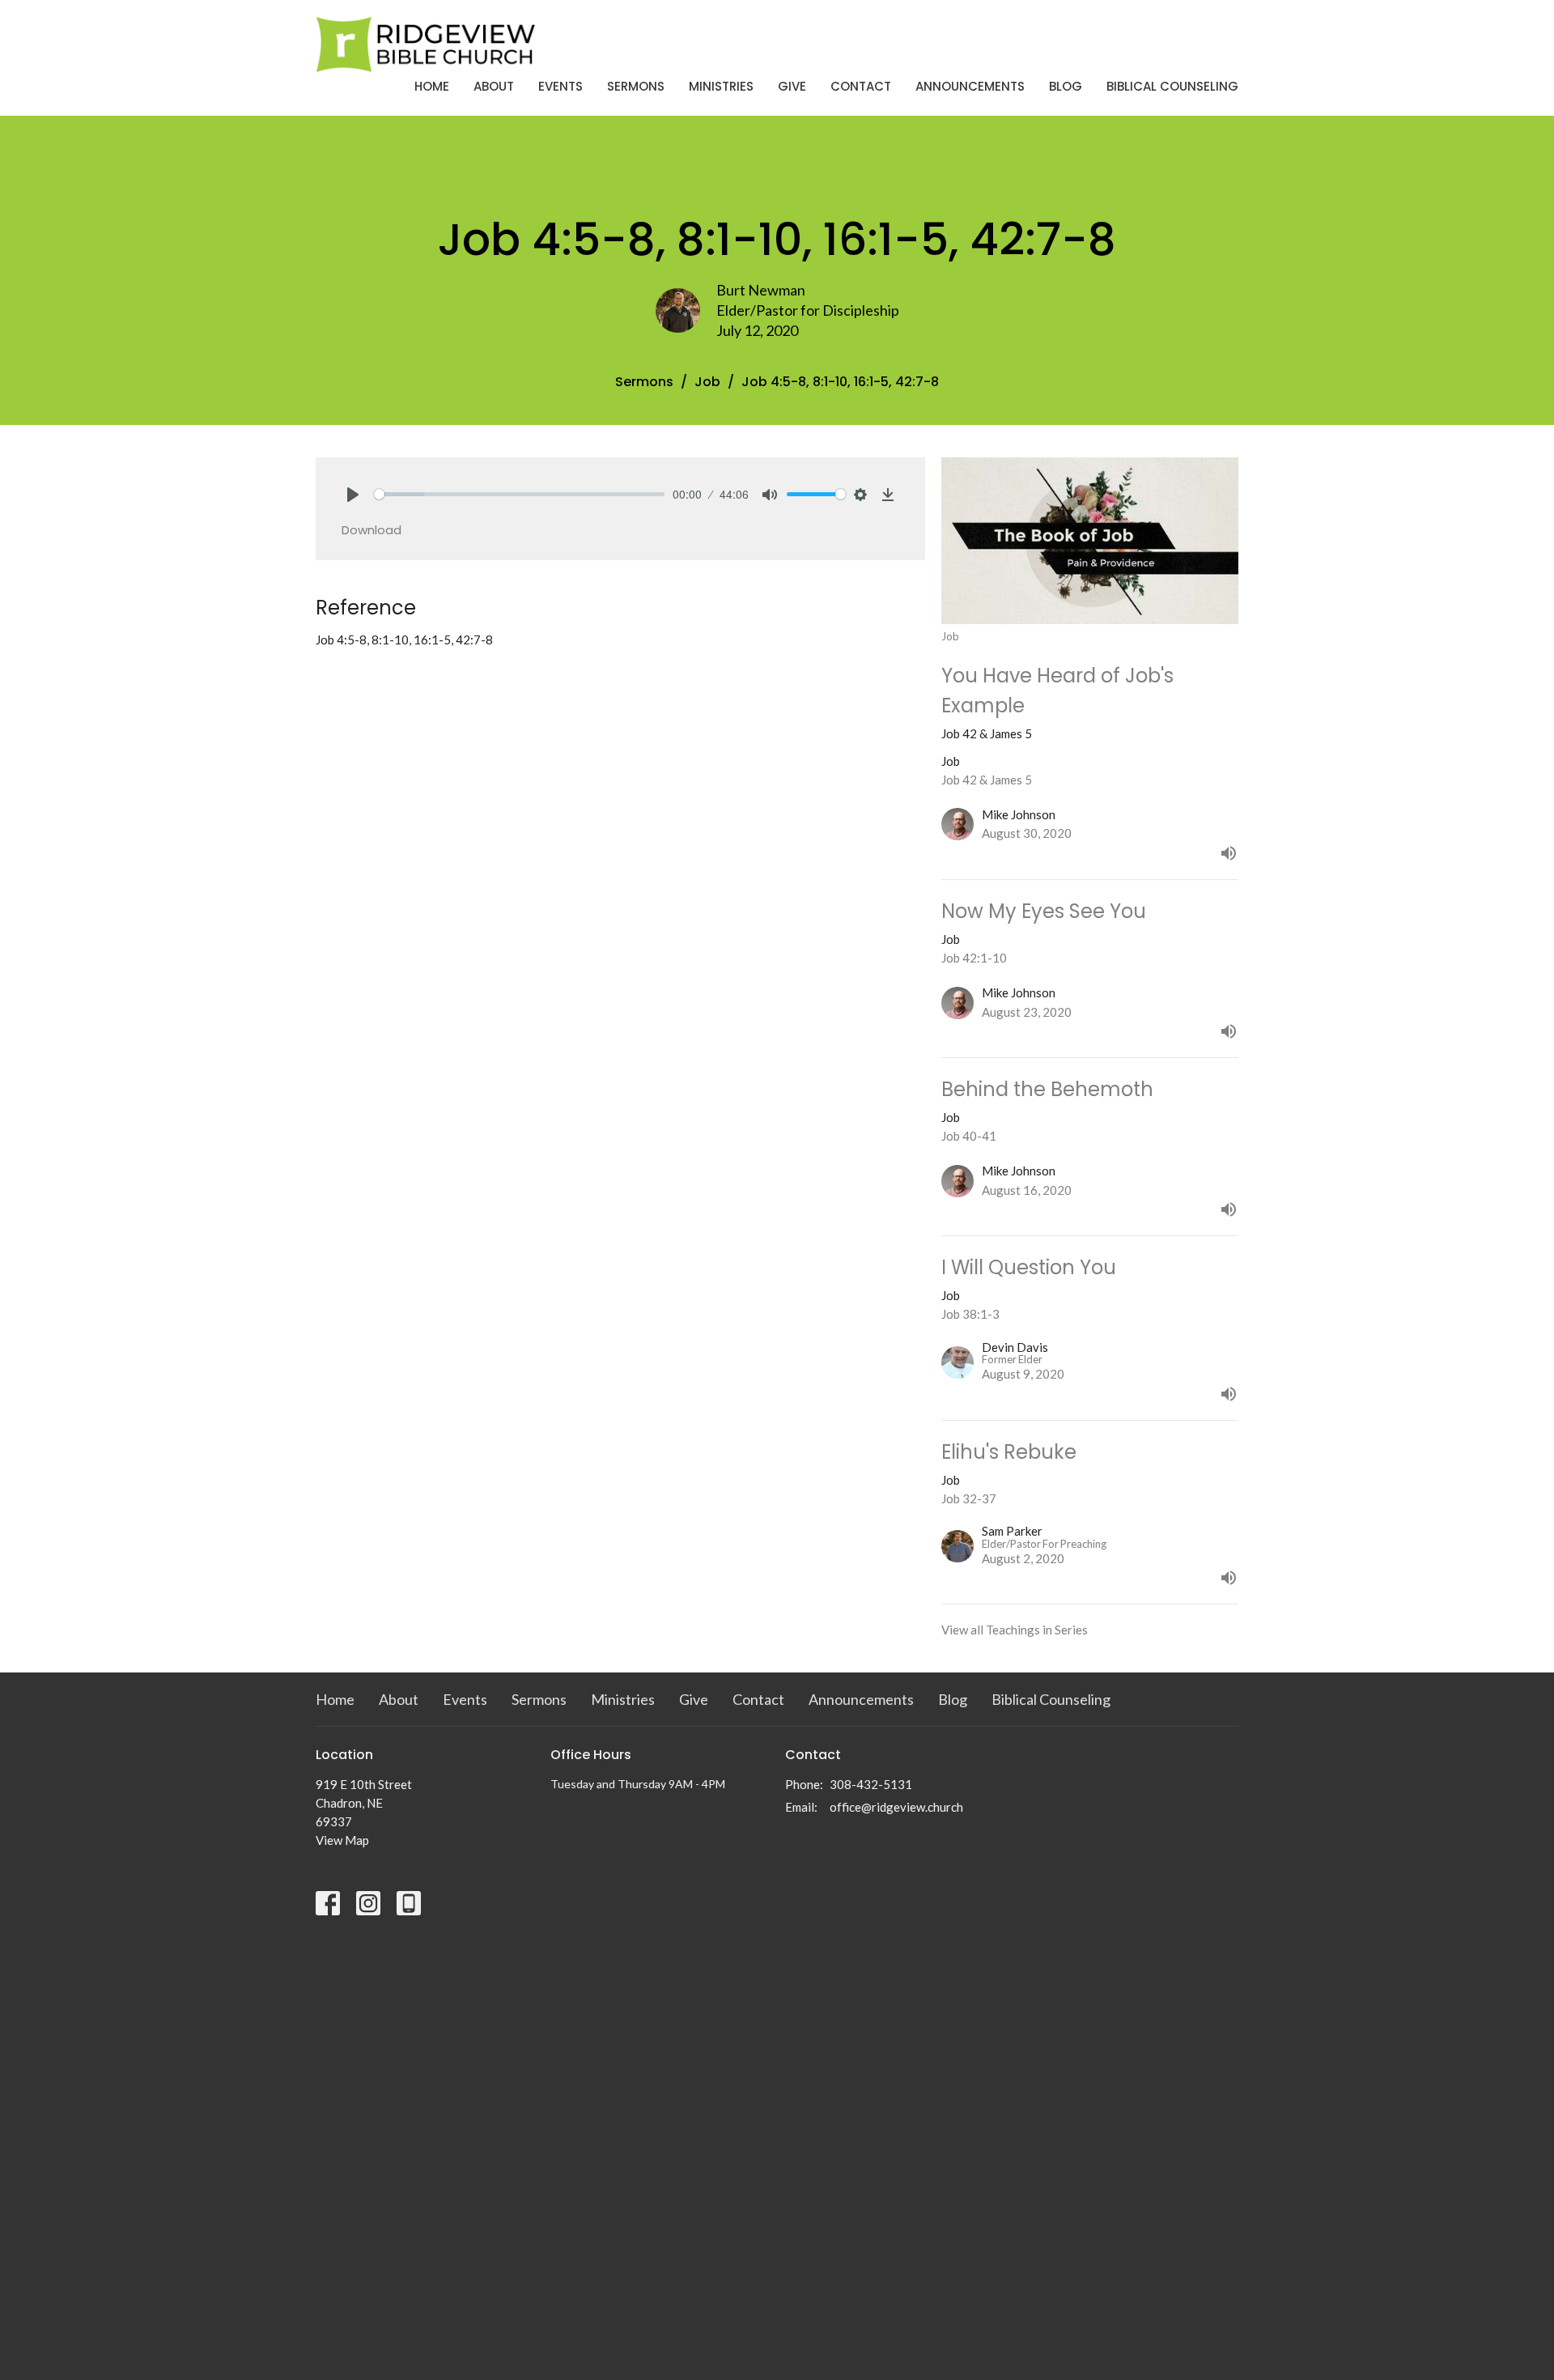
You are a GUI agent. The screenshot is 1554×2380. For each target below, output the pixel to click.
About (494, 86)
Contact (861, 86)
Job (707, 382)
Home (432, 86)
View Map (342, 1840)
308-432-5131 (871, 1784)
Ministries (721, 86)
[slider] (519, 494)
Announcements (970, 86)
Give (792, 86)
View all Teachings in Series (1015, 1630)
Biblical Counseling (1172, 86)
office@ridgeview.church (896, 1807)
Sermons (636, 86)
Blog (1066, 86)
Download (372, 530)
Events (560, 86)
